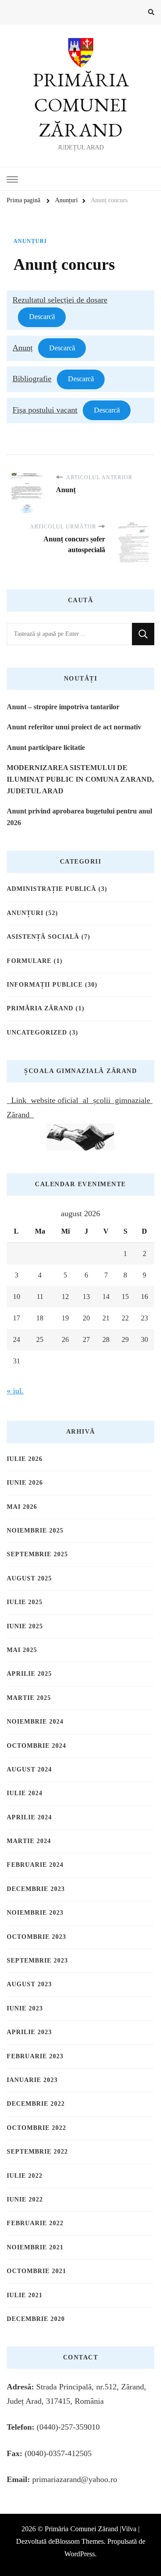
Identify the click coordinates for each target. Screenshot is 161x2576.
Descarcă (42, 317)
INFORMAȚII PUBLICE (45, 985)
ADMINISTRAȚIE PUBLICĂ (51, 889)
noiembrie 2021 (35, 2247)
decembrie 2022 (36, 2104)
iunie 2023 (25, 2008)
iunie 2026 (25, 1483)
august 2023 (29, 1984)
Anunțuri (30, 241)
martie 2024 (29, 1841)
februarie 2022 (35, 2223)
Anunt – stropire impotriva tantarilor (63, 707)
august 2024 (29, 1769)
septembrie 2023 (37, 1961)
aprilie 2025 (29, 1674)
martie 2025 (29, 1698)
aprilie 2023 (29, 2032)
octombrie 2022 (36, 2128)
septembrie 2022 (37, 2152)
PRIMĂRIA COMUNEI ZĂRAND (81, 105)
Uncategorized (37, 1033)
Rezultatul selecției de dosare (60, 300)
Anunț (23, 348)
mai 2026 (22, 1507)
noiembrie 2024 (35, 1722)
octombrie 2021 (36, 2271)
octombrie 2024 (36, 1746)
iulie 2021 (25, 2295)
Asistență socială (43, 937)
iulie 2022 (25, 2176)
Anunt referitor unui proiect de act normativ (74, 727)
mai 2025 (22, 1650)
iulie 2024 (25, 1793)
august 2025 (29, 1578)
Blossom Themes (79, 2541)
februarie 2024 (35, 1865)
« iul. (15, 1391)
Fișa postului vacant (45, 410)
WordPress (80, 2554)
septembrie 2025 (37, 1554)
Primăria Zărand (40, 1008)
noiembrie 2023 (35, 1913)
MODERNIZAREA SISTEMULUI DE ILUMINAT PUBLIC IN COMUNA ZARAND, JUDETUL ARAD (80, 779)
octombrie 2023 (36, 1937)
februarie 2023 (35, 2056)
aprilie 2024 (29, 1817)
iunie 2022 (25, 2199)
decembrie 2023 (36, 1889)
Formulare (29, 961)
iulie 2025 (25, 1602)
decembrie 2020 (36, 2319)
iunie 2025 (25, 1626)
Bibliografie (32, 379)
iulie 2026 (25, 1459)
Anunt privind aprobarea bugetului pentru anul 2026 (79, 817)
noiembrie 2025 (35, 1531)
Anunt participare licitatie (46, 747)
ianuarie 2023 (32, 2080)
